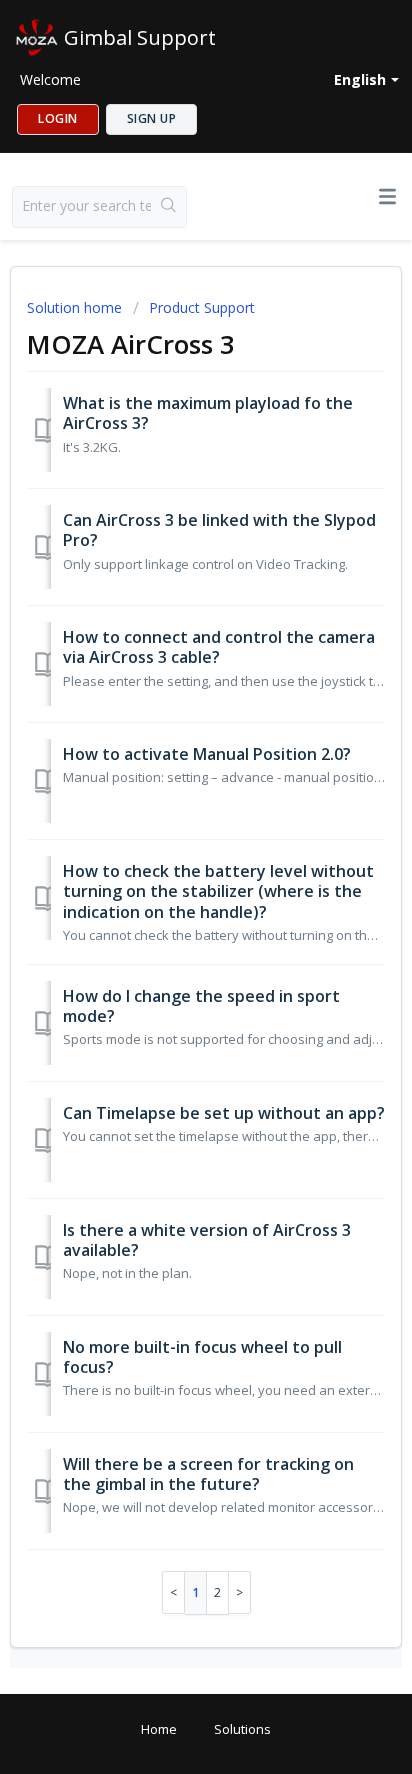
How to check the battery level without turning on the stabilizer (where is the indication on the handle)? (218, 891)
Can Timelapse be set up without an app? (224, 1113)
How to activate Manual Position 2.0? (207, 754)
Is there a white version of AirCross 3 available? (207, 1240)
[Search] (168, 207)
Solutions (242, 1729)
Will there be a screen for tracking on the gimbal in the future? (208, 1474)
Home (159, 1729)
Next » (240, 1592)
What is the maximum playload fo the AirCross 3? (208, 413)
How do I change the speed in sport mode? (201, 1006)
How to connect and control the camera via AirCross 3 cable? (219, 647)
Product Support (202, 307)
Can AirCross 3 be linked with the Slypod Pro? (219, 530)
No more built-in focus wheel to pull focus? (202, 1357)
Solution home (76, 307)
